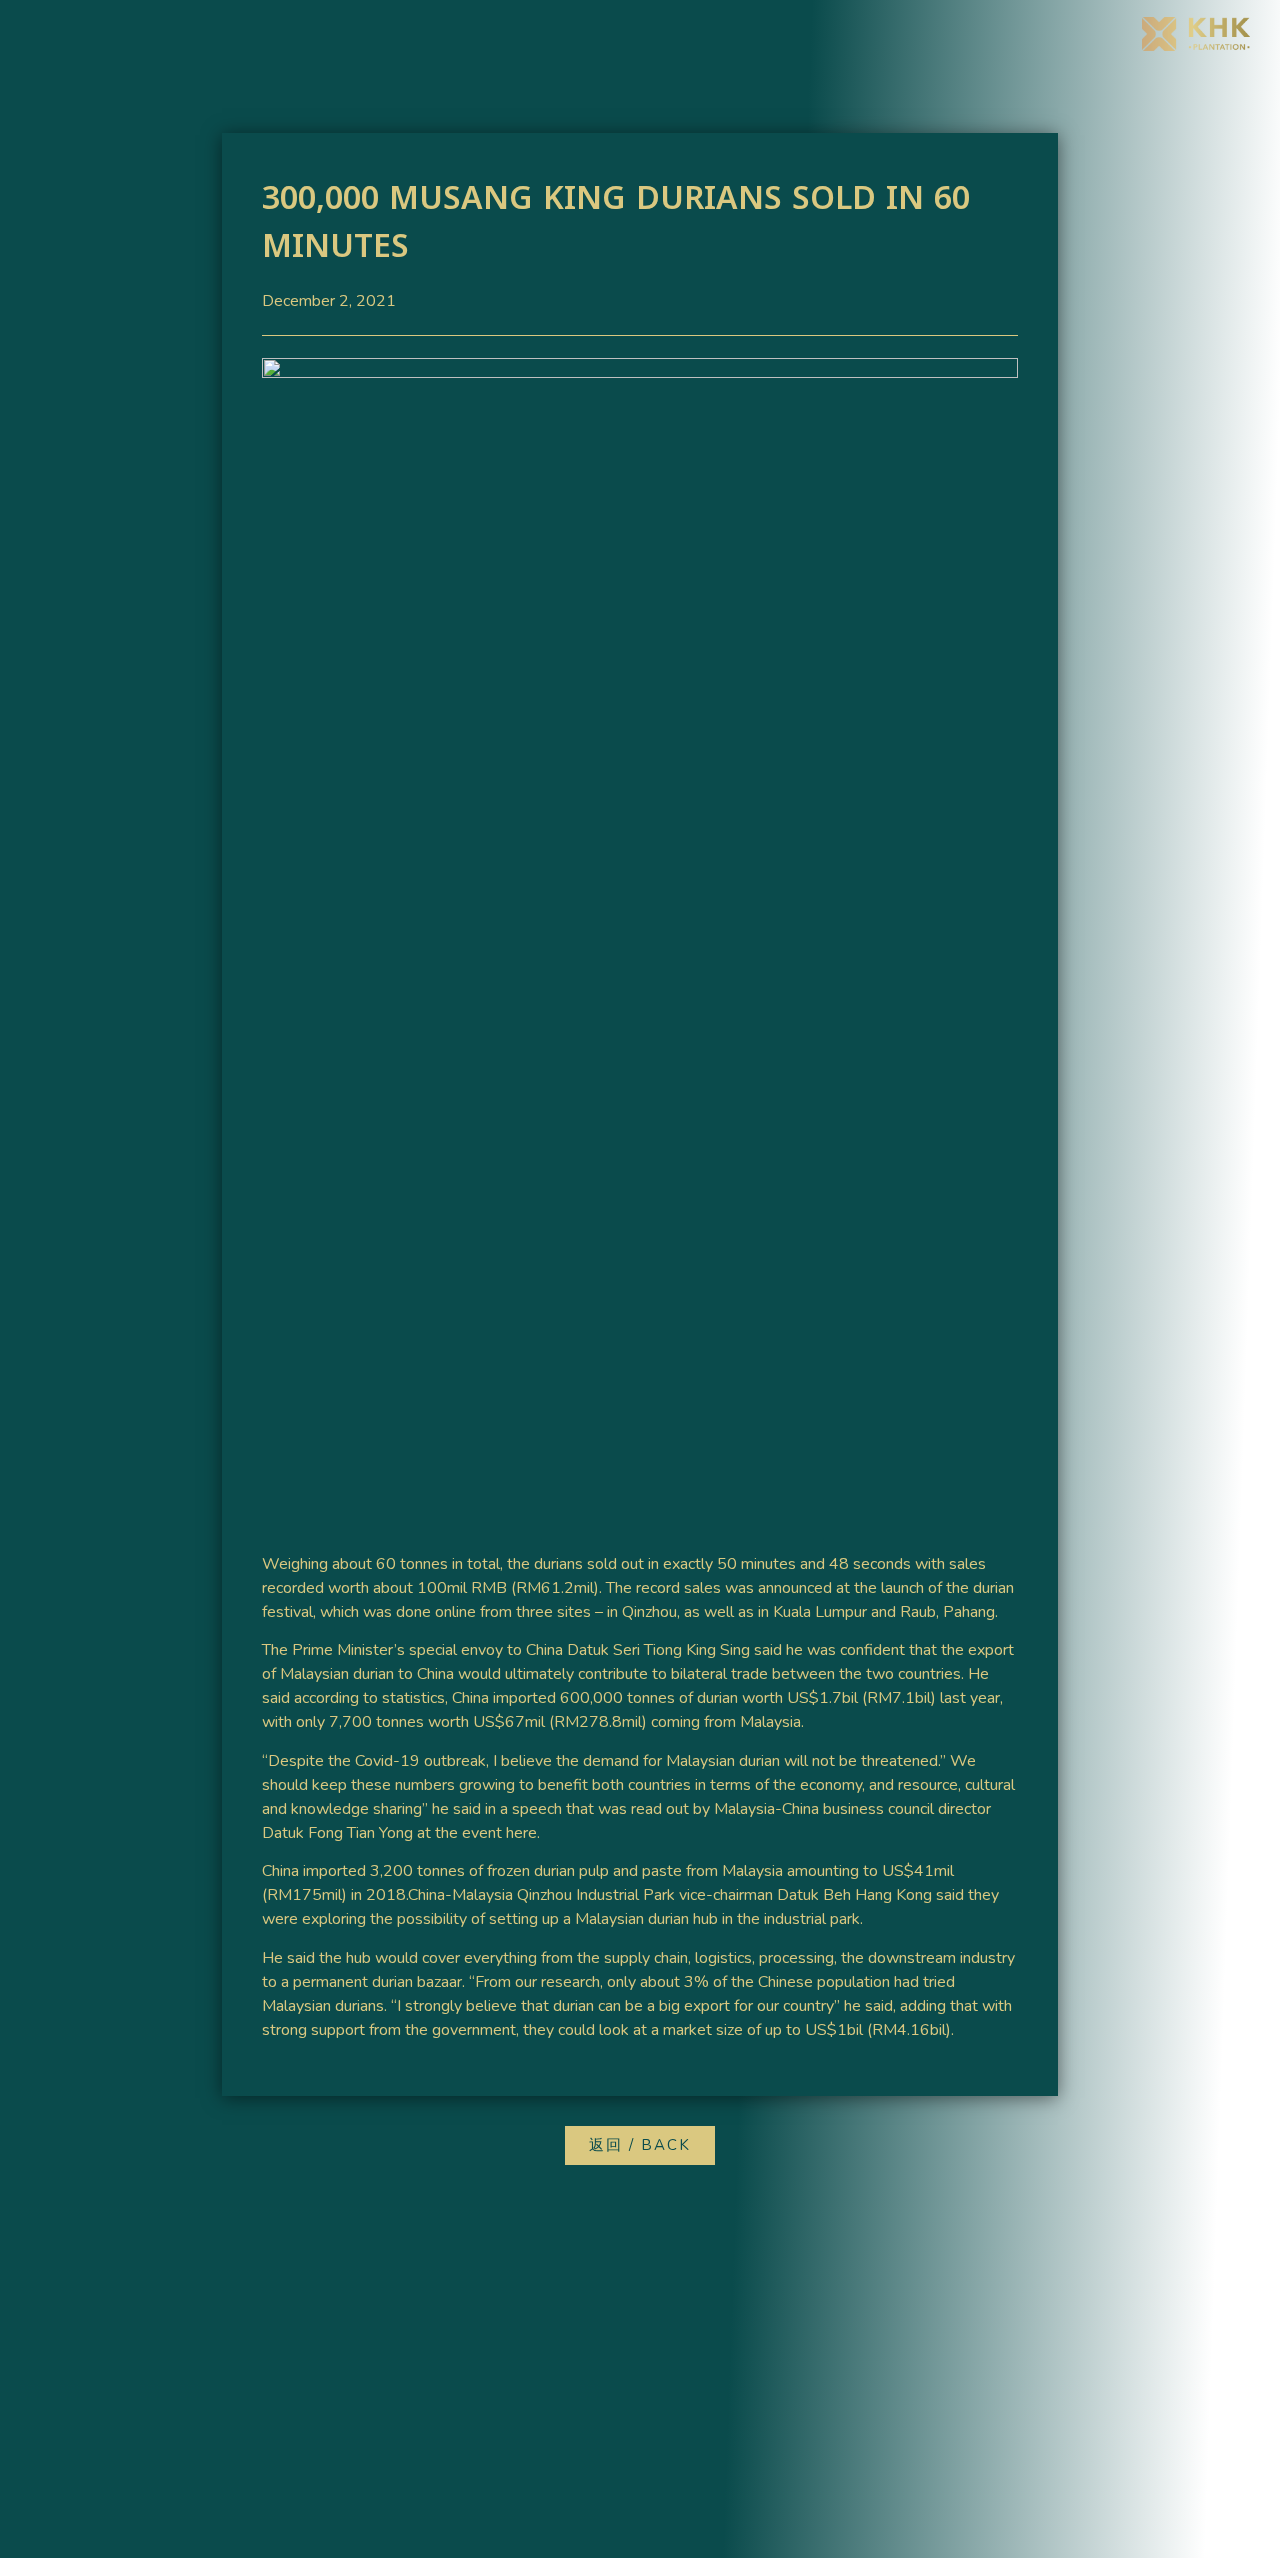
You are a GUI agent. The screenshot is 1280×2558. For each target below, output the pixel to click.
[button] (640, 2145)
